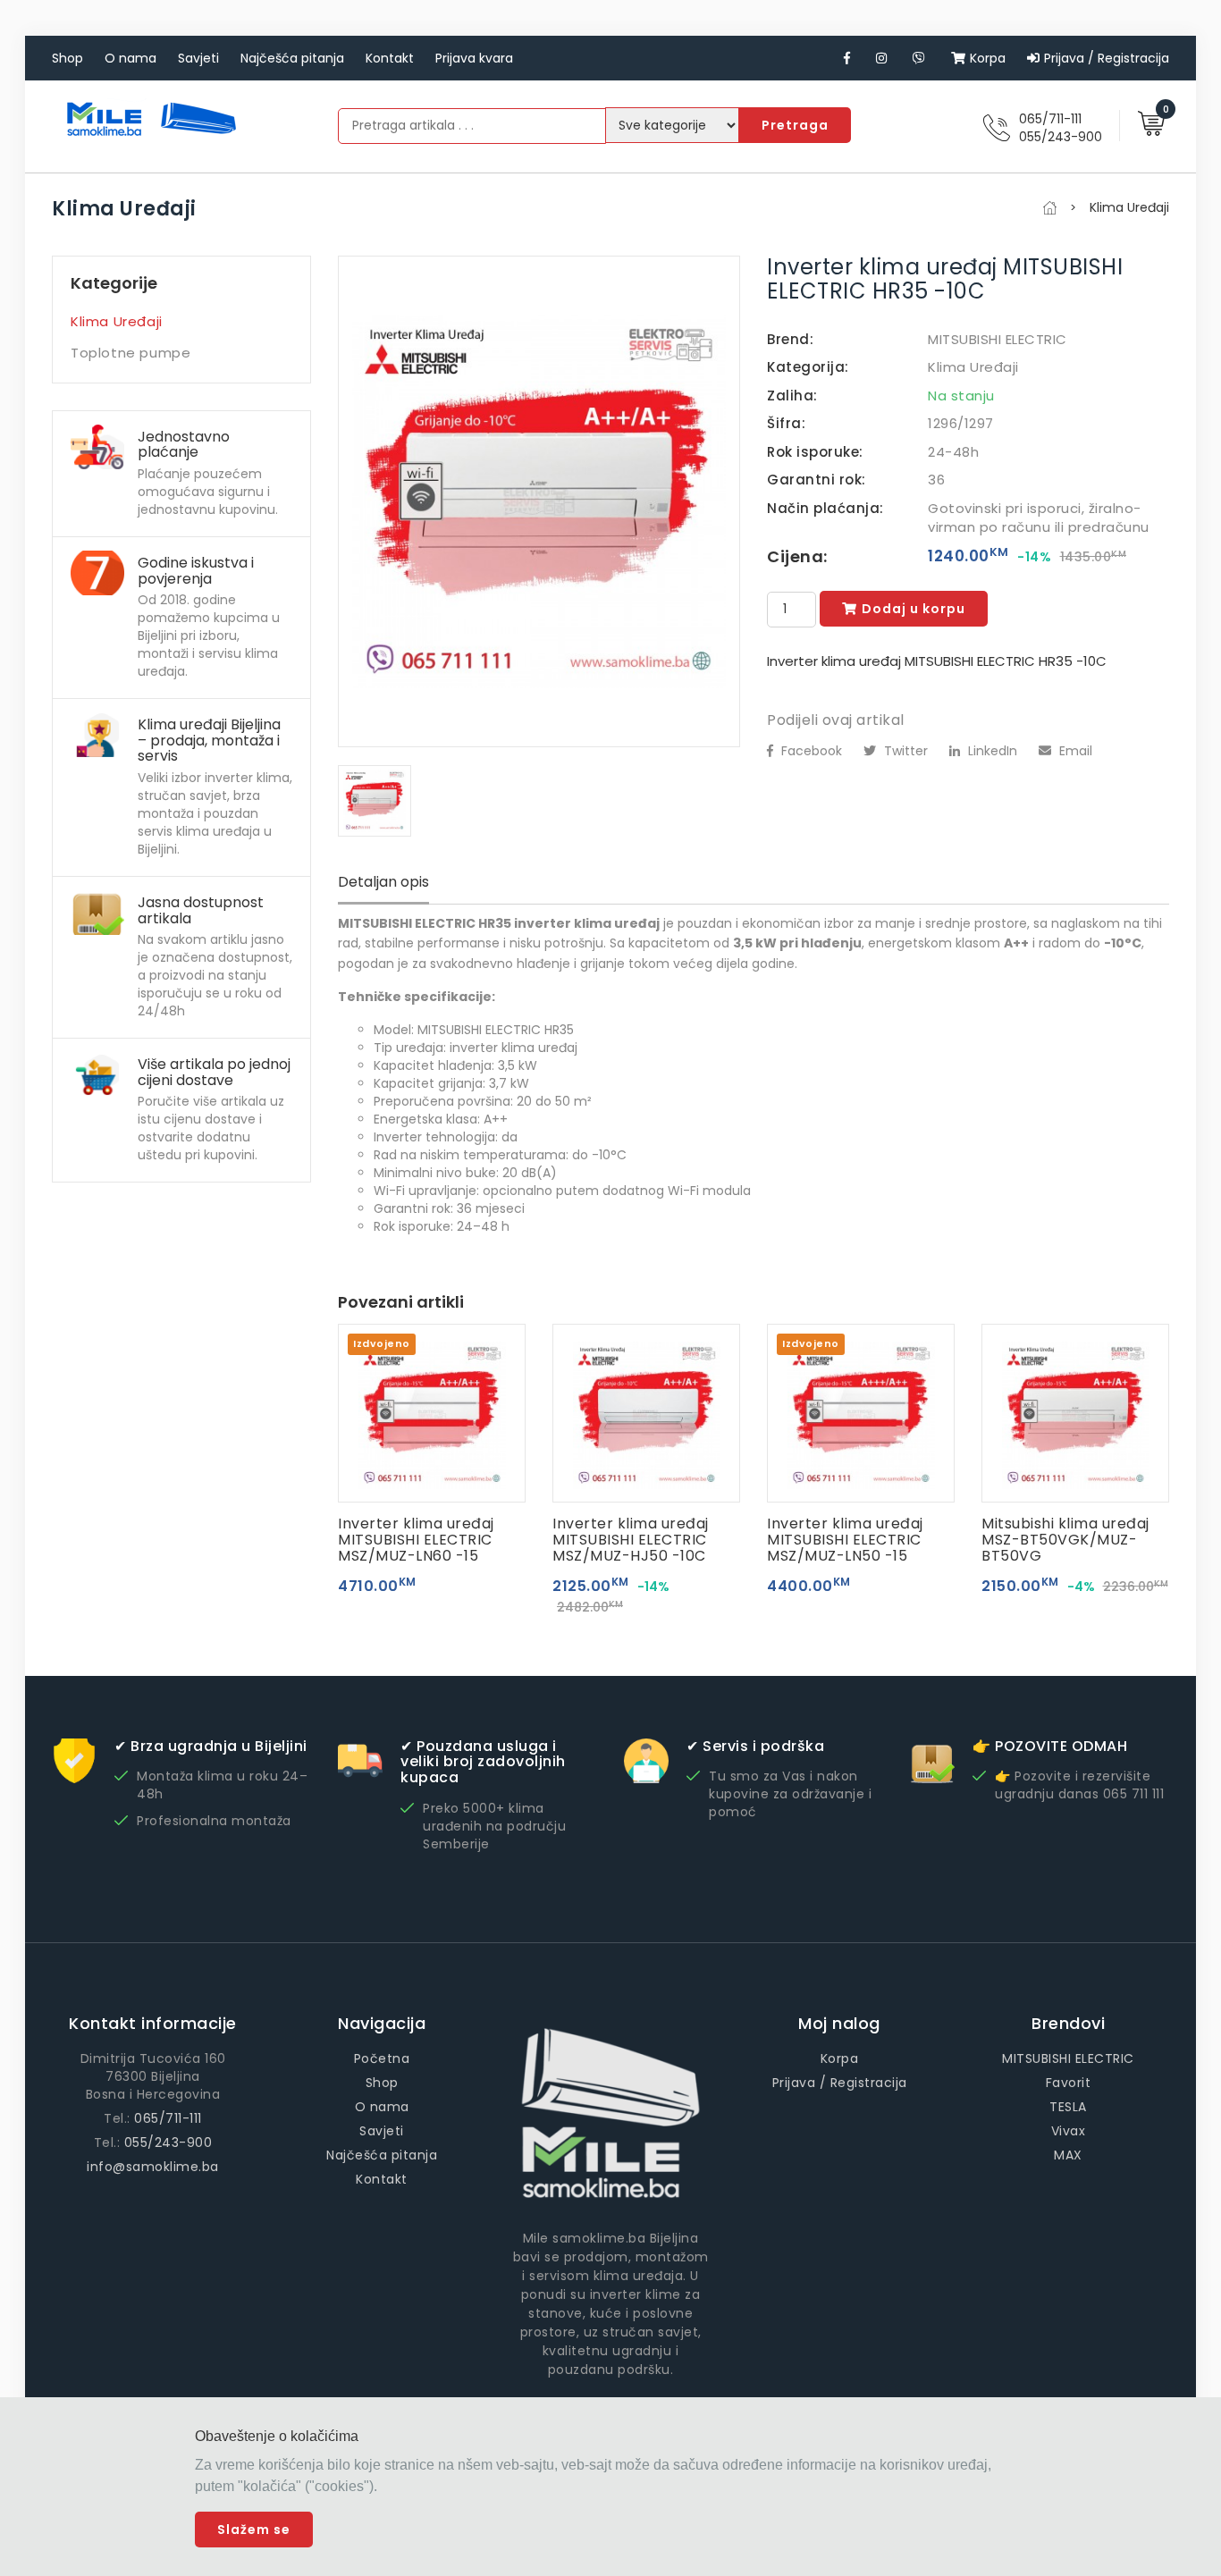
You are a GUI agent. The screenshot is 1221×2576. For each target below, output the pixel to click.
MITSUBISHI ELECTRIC (998, 339)
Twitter (904, 751)
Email (1074, 751)
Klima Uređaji (117, 321)
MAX (1068, 2155)
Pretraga (795, 125)
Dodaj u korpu (914, 609)
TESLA (1068, 2107)
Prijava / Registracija (1107, 58)
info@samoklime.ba (153, 2167)
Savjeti (198, 58)
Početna (382, 2058)
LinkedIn (991, 751)
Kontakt (390, 58)
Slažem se (254, 2530)
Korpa (988, 58)
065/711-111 (1050, 119)
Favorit (1069, 2083)
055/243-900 (1061, 137)
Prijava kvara (474, 58)
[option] (539, 501)
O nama (131, 58)
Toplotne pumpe (131, 353)
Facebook (810, 751)
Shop (67, 58)
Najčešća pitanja (292, 58)
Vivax (1069, 2131)
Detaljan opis (383, 882)
